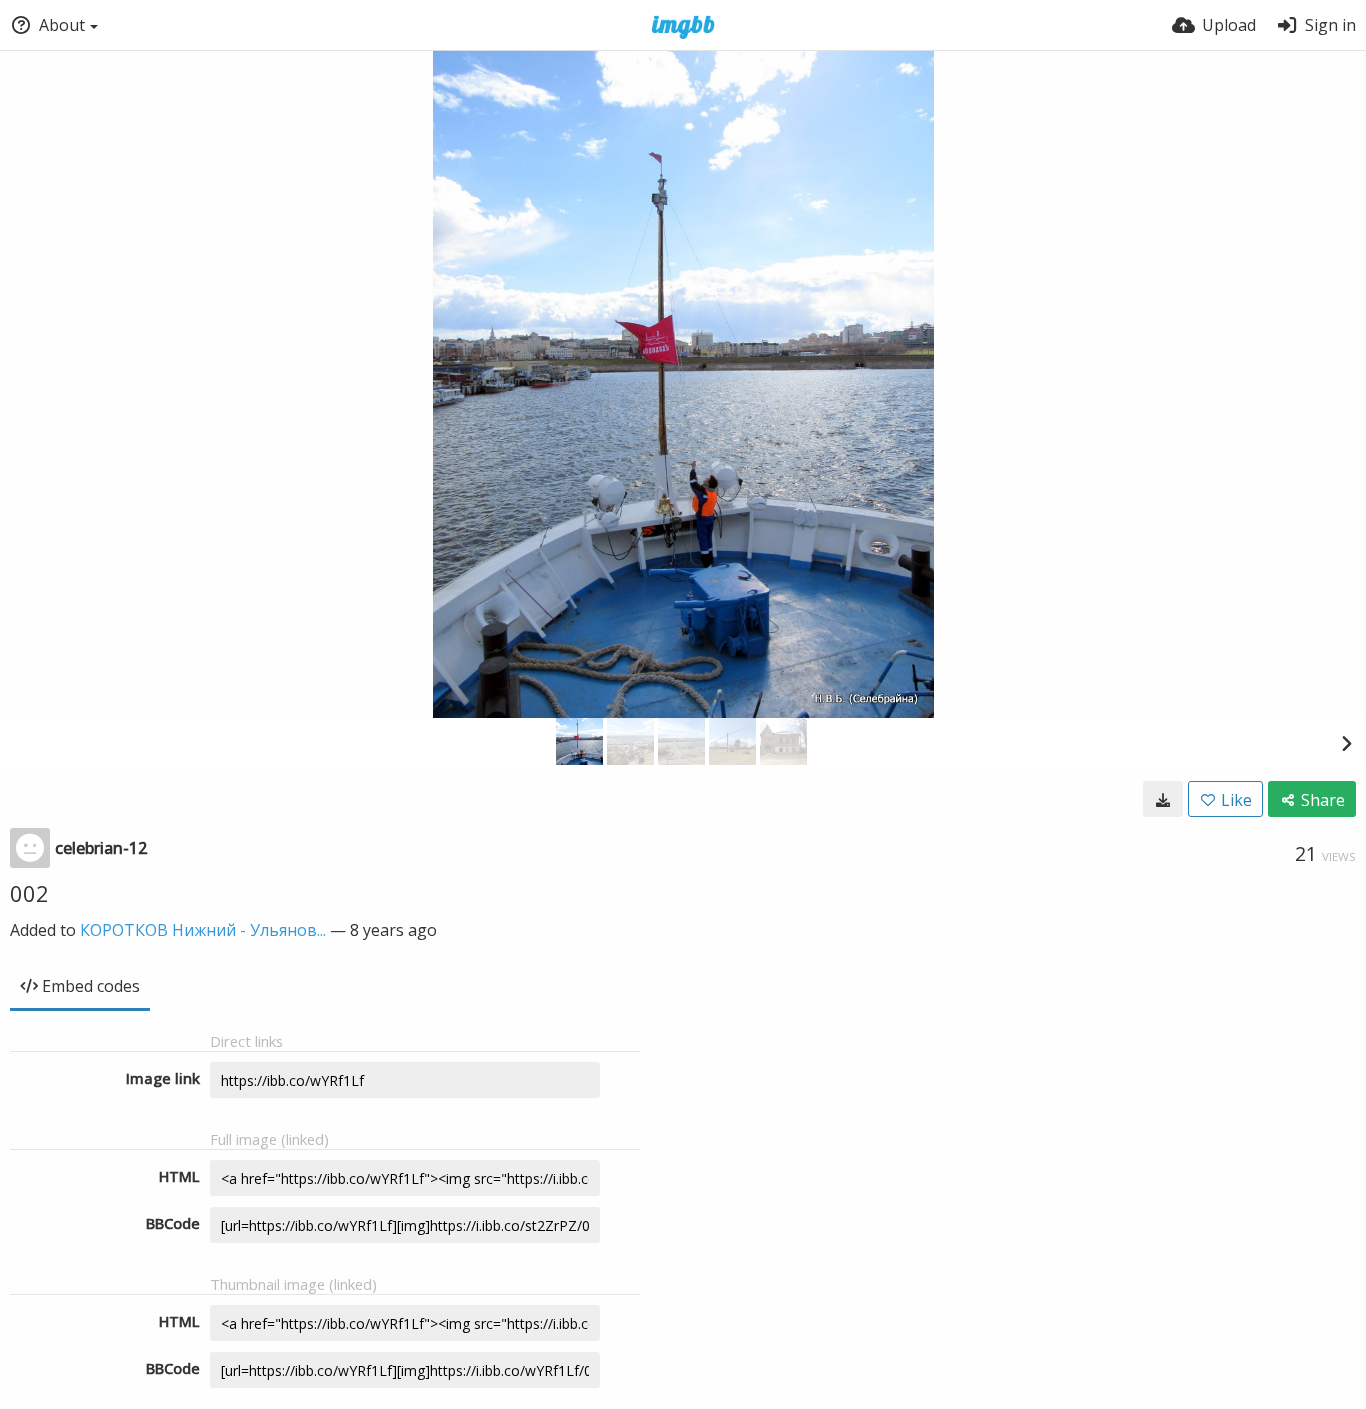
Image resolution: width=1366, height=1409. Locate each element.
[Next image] (1346, 743)
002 (29, 893)
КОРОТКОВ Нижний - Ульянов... (203, 930)
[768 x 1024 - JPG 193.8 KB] (1163, 799)
